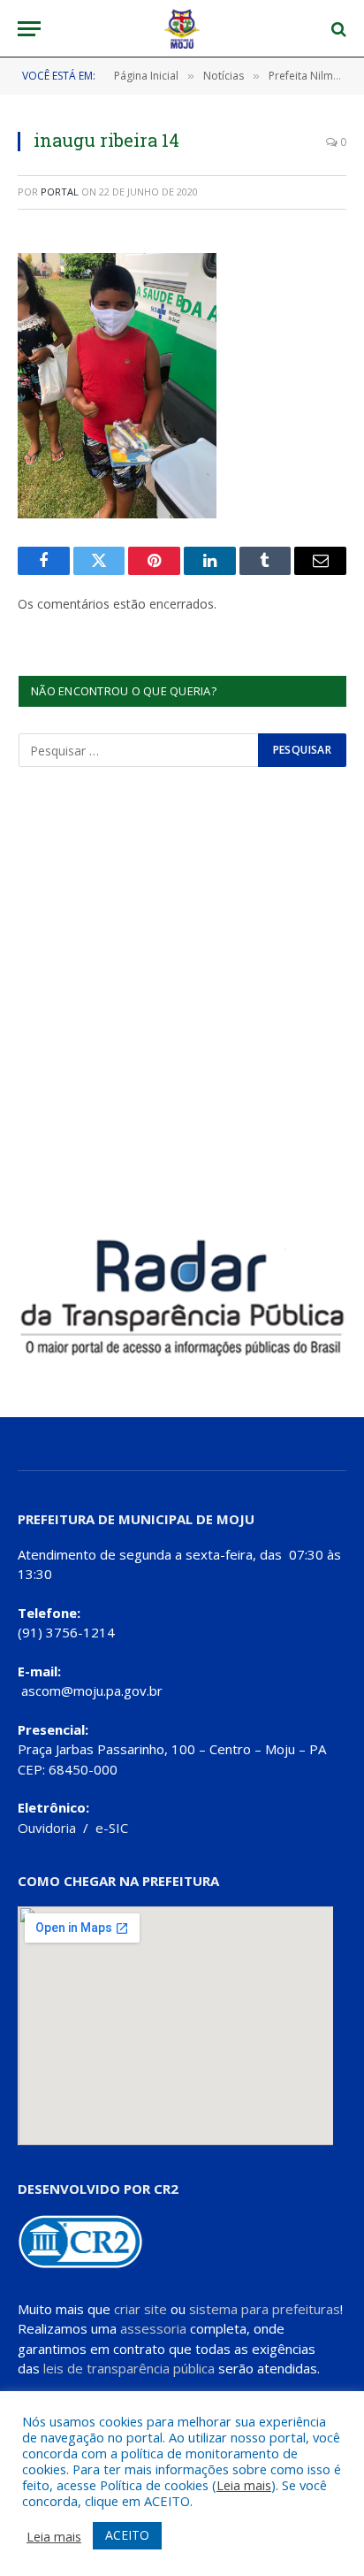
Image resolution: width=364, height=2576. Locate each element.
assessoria (153, 2328)
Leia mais (244, 2485)
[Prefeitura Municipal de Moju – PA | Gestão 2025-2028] (182, 29)
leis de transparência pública (129, 2368)
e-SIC (112, 1828)
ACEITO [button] (127, 2535)
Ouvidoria (47, 1828)
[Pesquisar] (337, 29)
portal (60, 192)
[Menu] (29, 29)
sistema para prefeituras (265, 2309)
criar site (140, 2309)
